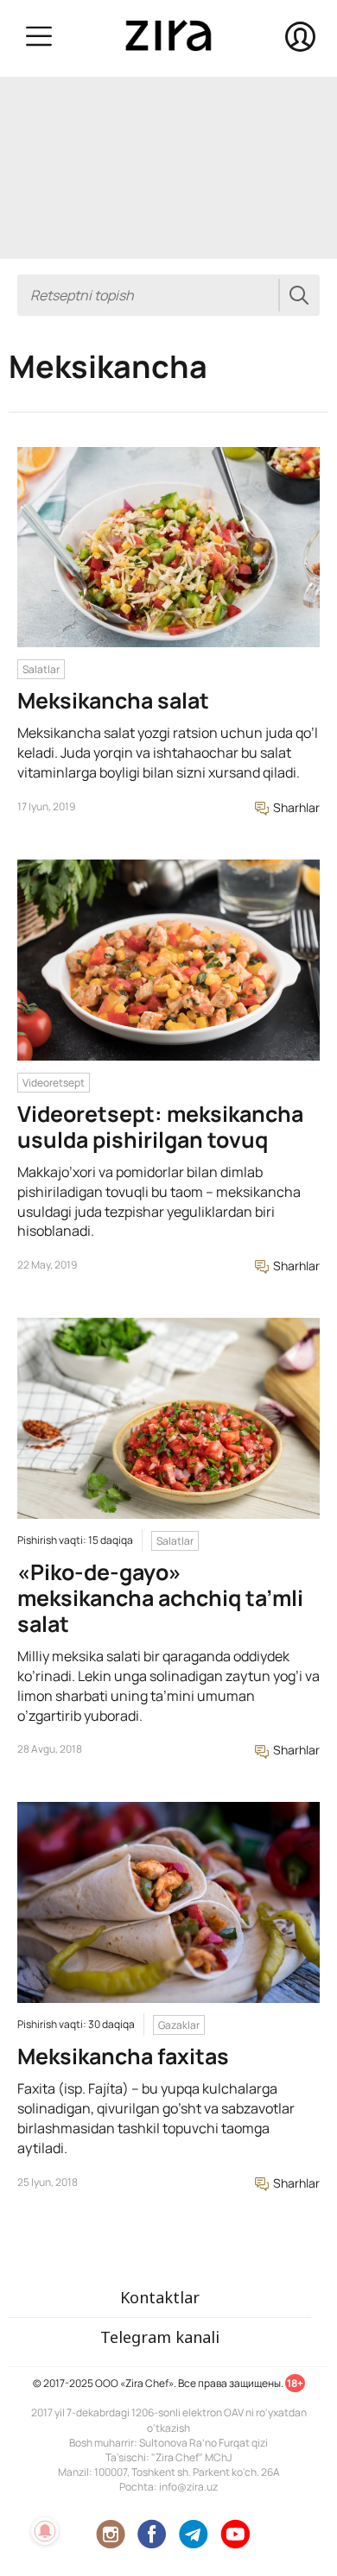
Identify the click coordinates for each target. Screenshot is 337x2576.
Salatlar (41, 669)
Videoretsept (54, 1083)
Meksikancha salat (113, 700)
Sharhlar (295, 807)
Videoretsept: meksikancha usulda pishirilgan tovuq (160, 1127)
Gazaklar (179, 2025)
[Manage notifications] (45, 2531)
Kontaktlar (160, 2297)
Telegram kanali (160, 2337)
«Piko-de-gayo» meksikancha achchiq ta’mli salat (160, 1598)
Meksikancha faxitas (123, 2056)
